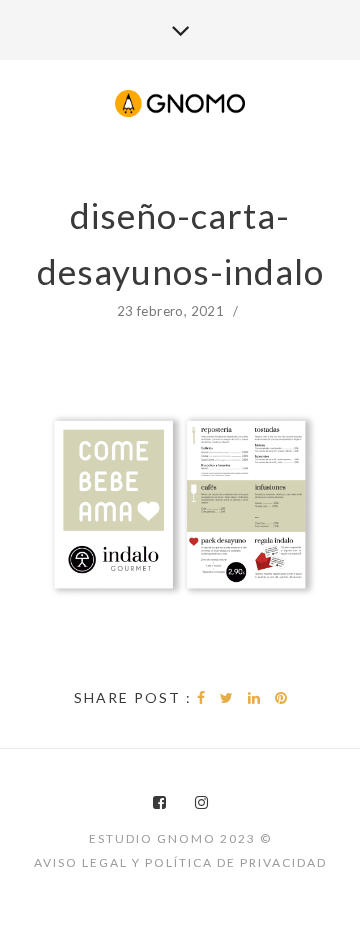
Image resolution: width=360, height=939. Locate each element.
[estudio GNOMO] (180, 105)
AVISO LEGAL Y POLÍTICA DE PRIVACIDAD (180, 862)
